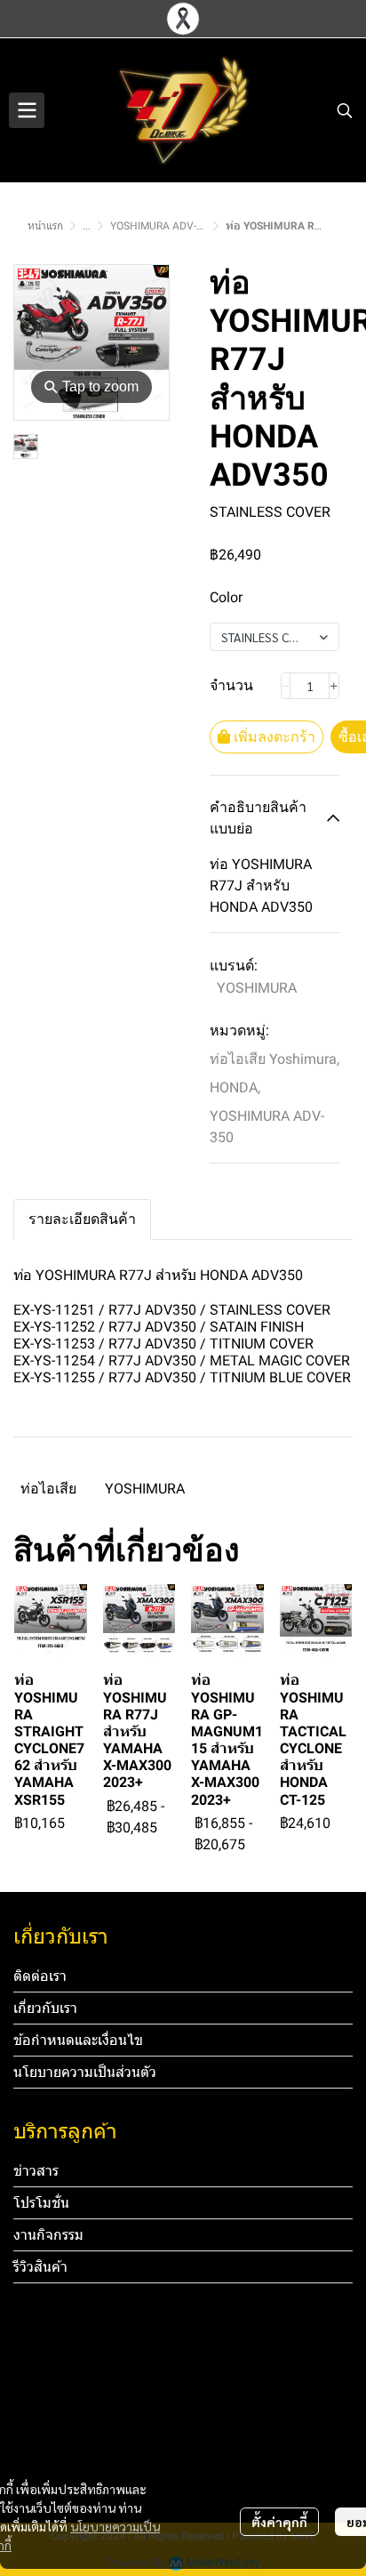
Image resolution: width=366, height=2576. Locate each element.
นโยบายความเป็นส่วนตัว (85, 2072)
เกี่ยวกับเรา (45, 2008)
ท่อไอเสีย (48, 1489)
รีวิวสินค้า (40, 2267)
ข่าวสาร (36, 2171)
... (87, 226)
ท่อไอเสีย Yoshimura (274, 1059)
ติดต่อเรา (40, 1976)
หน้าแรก (45, 226)
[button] (345, 110)
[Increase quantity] (334, 686)
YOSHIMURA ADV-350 (163, 226)
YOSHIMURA (257, 988)
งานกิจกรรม (48, 2235)
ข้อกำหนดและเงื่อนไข (78, 2040)
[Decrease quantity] (286, 686)
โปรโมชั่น (41, 2203)
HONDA (235, 1087)
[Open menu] (27, 110)
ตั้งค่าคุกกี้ (279, 2522)
